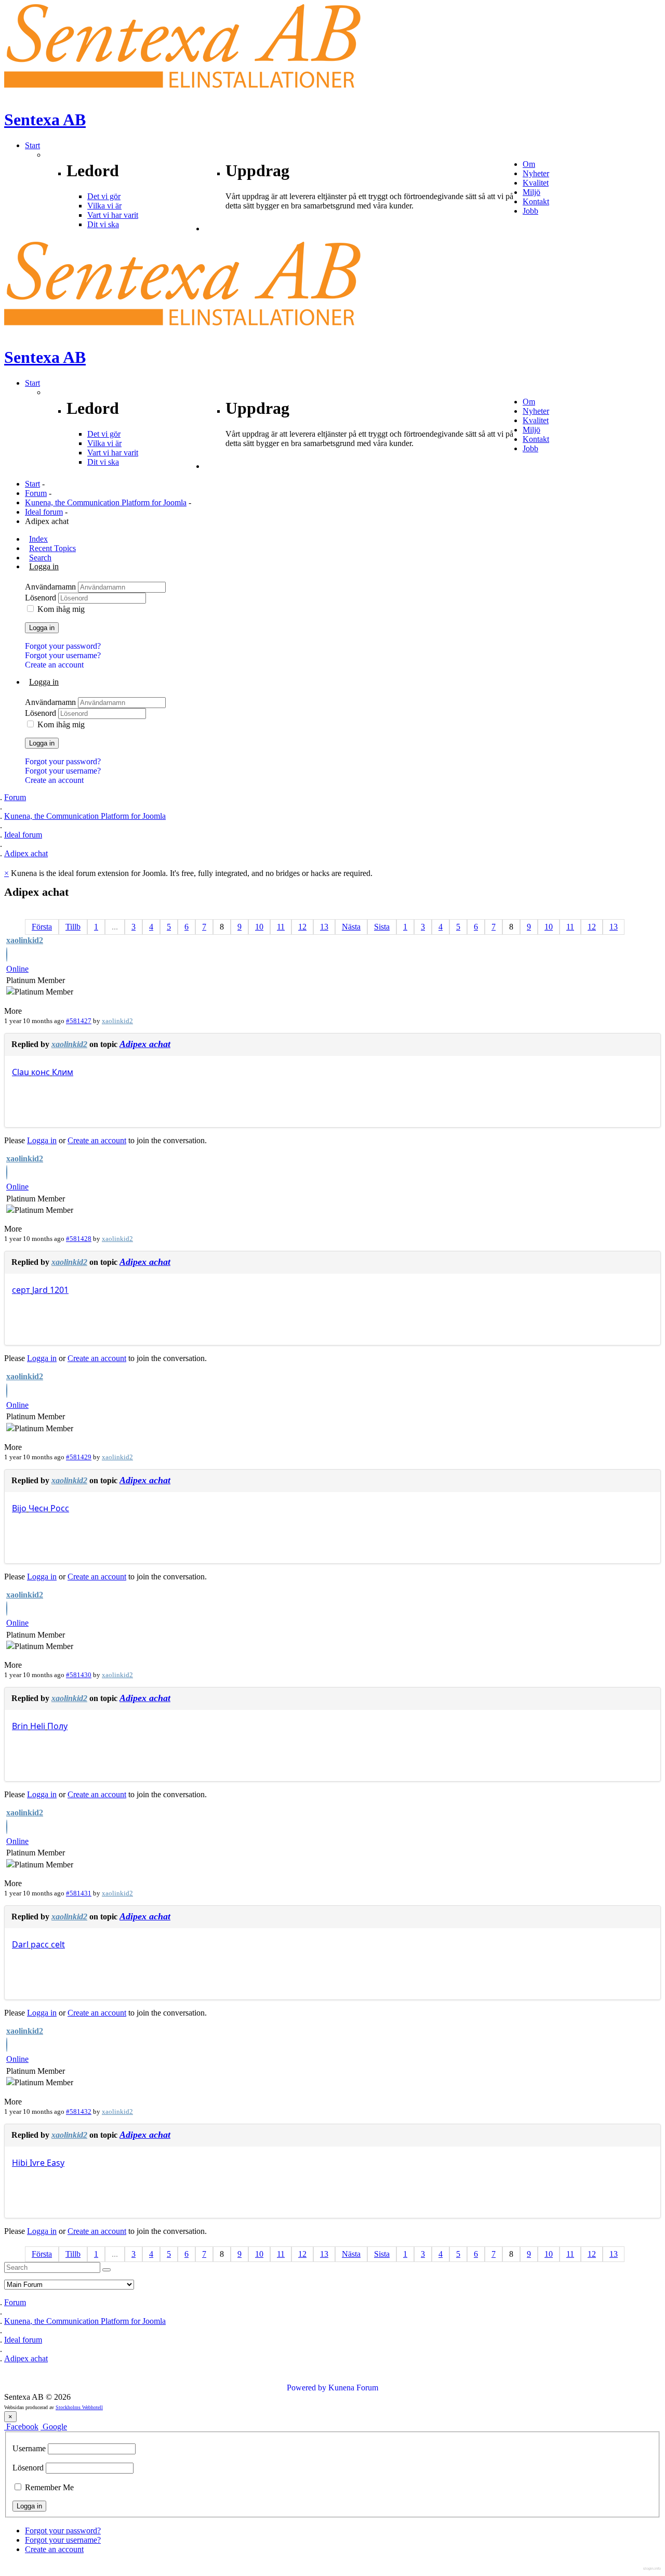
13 (324, 927)
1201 (59, 1290)
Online (17, 969)
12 (302, 927)
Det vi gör (104, 196)
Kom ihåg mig (61, 609)
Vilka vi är (104, 206)
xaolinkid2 (25, 940)
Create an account (54, 665)
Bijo (19, 1508)
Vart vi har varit (113, 215)
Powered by (307, 2388)
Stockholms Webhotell (79, 2407)
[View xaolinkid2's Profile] (7, 956)
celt (58, 1944)
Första (42, 927)
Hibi (20, 2163)
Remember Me (48, 2487)
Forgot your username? (63, 655)
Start (32, 484)
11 (281, 927)
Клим (63, 1072)
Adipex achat (145, 1044)
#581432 (79, 2111)
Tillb (73, 927)
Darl (20, 1944)
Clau (21, 1072)
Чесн (38, 1508)
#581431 (79, 1893)
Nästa (351, 927)
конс (41, 1072)
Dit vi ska (103, 224)
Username (29, 2448)
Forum (36, 493)
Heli (38, 1726)
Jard (40, 1290)
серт (21, 1290)
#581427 (79, 1021)
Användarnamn (51, 587)
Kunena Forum (353, 2388)
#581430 (79, 1675)
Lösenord (42, 598)
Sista (382, 927)
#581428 (79, 1239)
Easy (56, 2163)
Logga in (42, 628)
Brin (20, 1726)
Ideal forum (44, 512)
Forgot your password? (63, 646)
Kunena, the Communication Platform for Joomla (106, 502)
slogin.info (652, 2568)
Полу (57, 1726)
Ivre (37, 2163)
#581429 (79, 1457)
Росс (60, 1508)
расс (40, 1944)
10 (259, 927)
